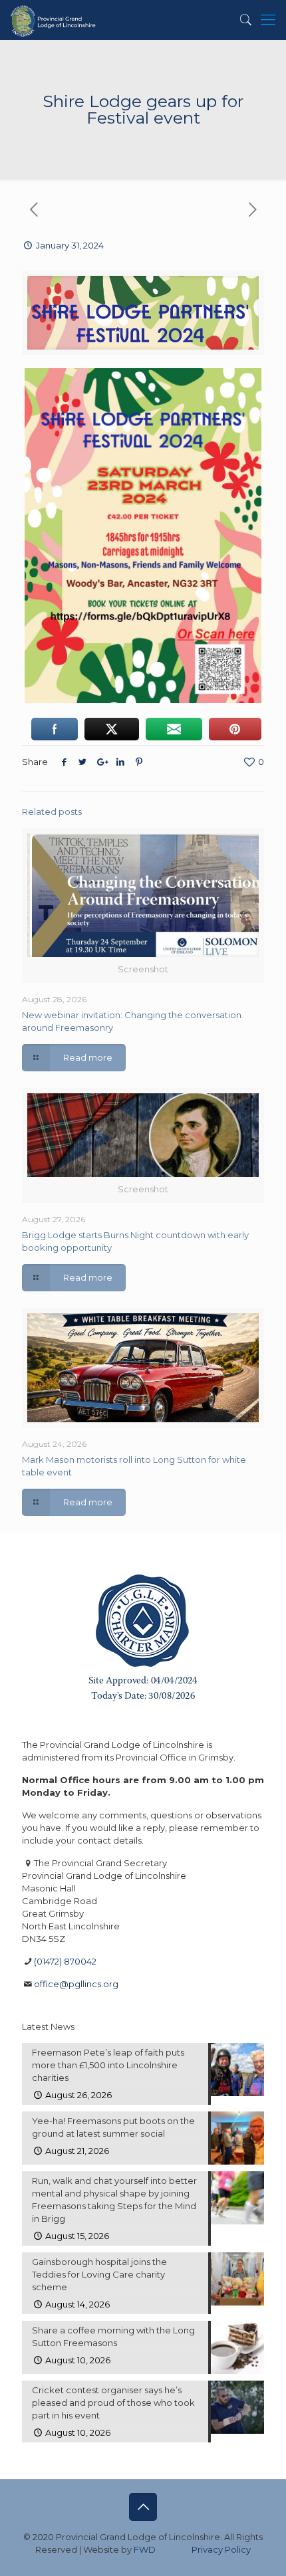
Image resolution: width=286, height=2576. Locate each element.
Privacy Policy (221, 2549)
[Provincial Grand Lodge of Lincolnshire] (54, 20)
